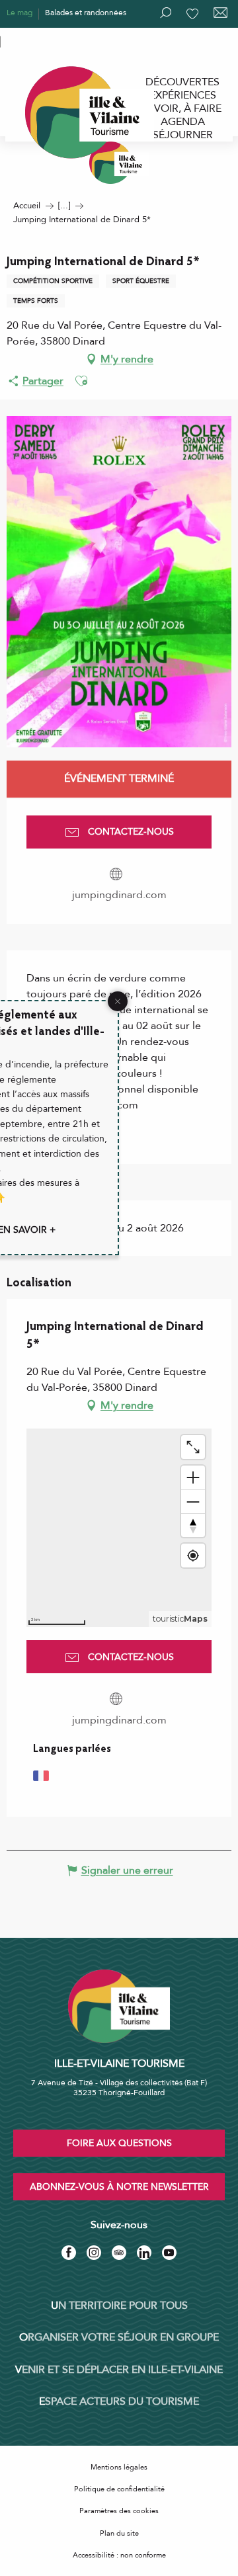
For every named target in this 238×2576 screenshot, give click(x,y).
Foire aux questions (119, 2143)
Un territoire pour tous (119, 2306)
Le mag (20, 13)
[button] (81, 381)
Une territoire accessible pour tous (67, 40)
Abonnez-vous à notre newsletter (119, 2187)
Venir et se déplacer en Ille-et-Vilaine (119, 2370)
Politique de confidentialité (119, 2489)
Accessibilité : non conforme (119, 2555)
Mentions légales (119, 2467)
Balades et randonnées (86, 13)
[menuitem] (182, 82)
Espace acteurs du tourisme (119, 2401)
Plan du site (119, 2533)
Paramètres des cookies (119, 2511)
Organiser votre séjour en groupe (119, 2337)
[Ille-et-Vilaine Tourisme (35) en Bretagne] (119, 163)
